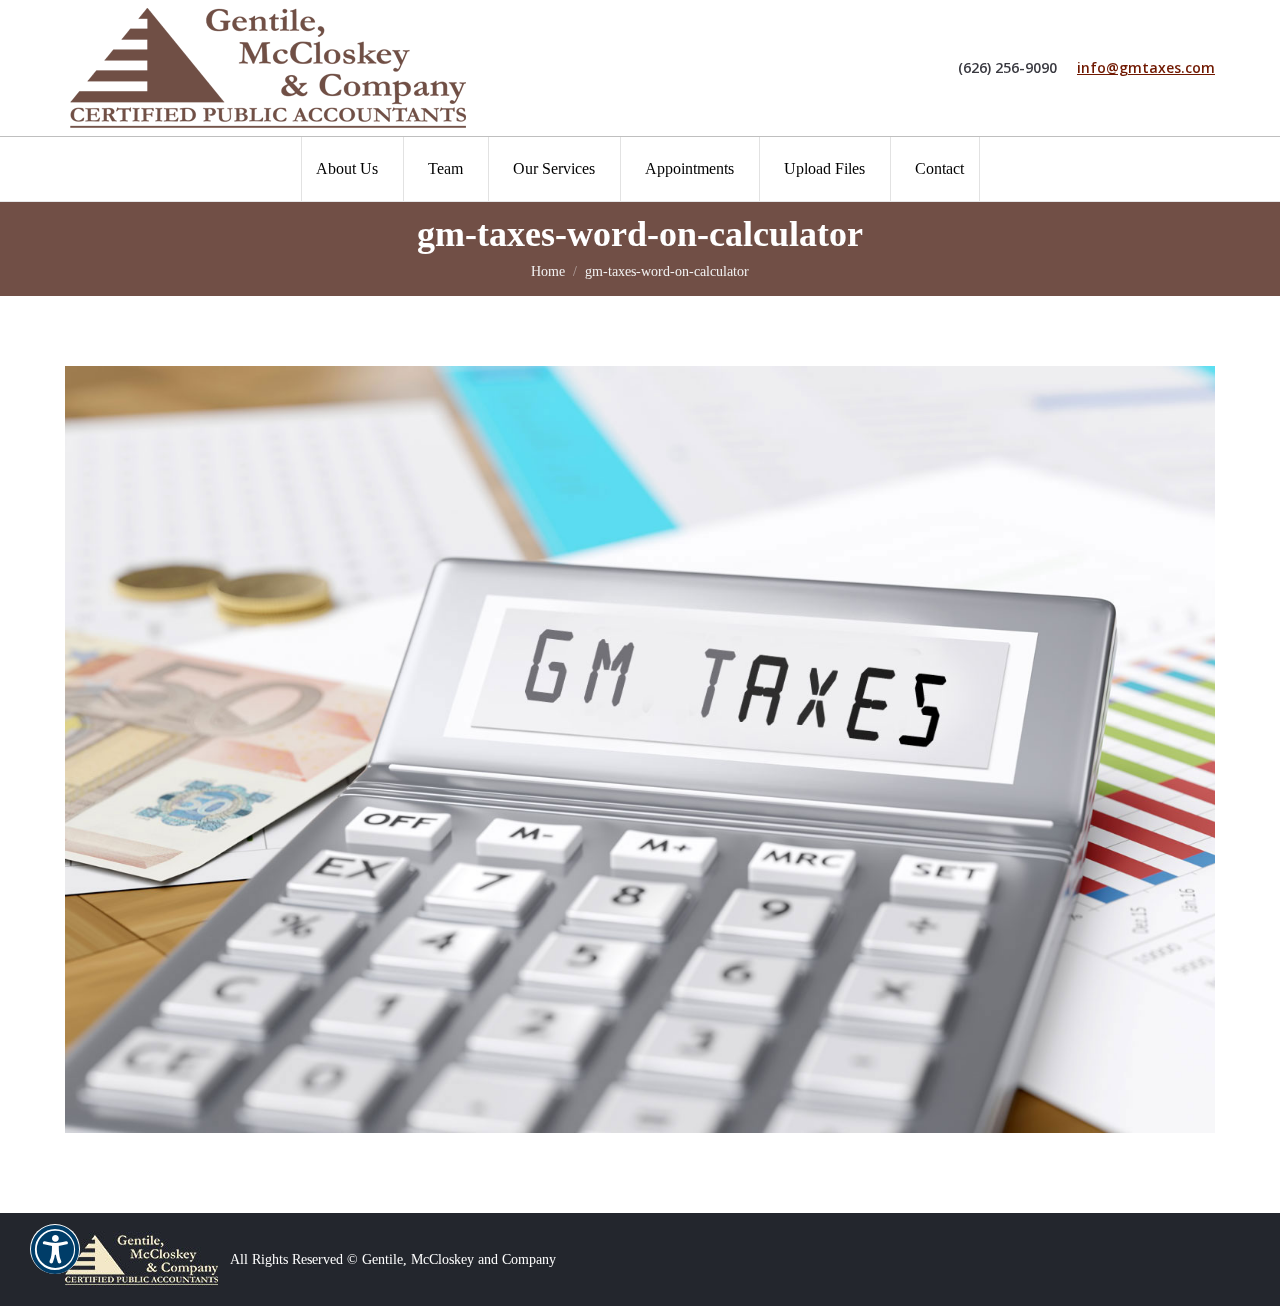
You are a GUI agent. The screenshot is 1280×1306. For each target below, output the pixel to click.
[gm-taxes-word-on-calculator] (640, 749)
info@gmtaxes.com (1146, 68)
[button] (55, 1262)
